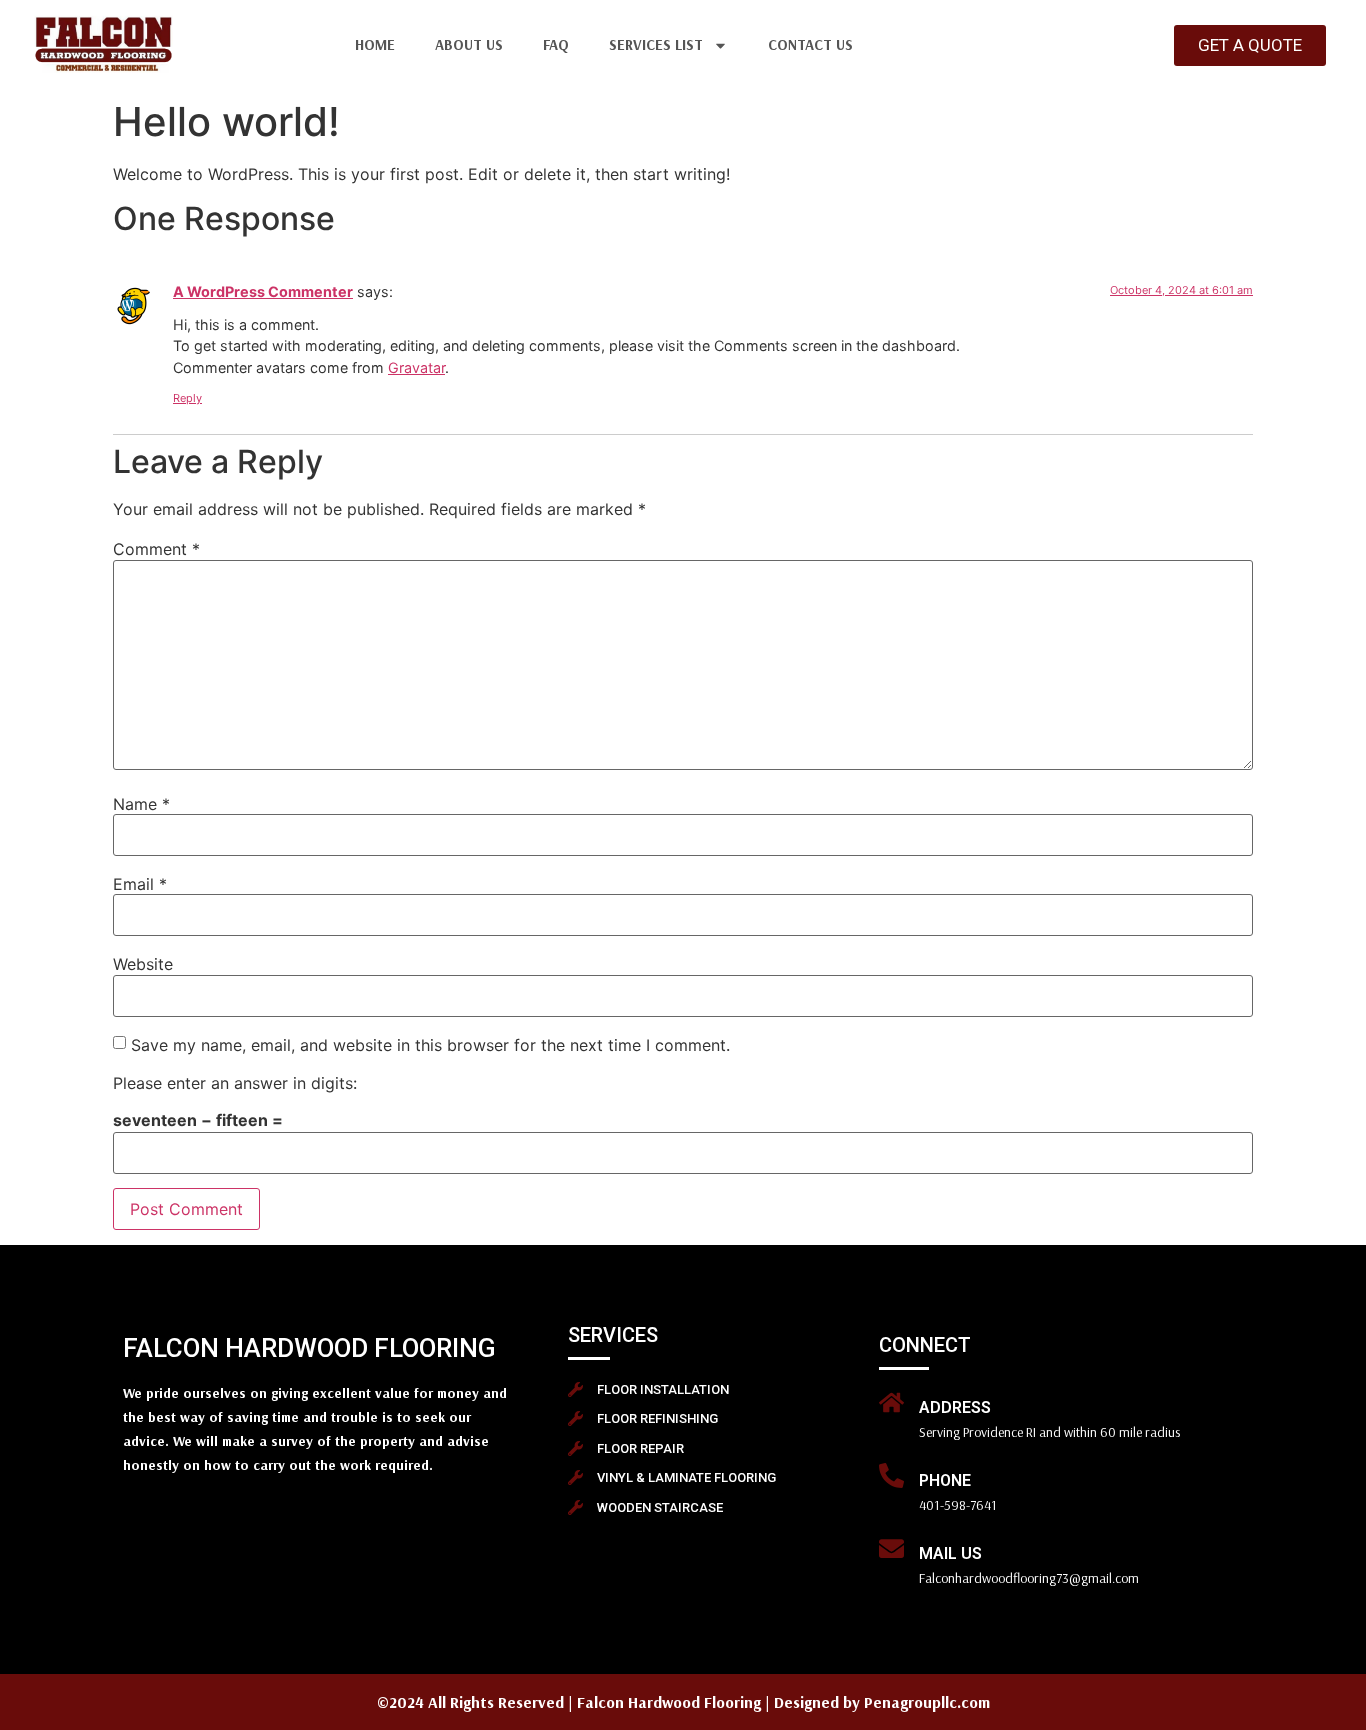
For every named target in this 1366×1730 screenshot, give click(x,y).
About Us (469, 44)
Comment (156, 549)
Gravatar (416, 367)
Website (143, 964)
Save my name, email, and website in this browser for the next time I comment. (430, 1045)
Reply (187, 398)
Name (141, 804)
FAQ (556, 44)
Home (375, 44)
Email (140, 884)
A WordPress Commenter (263, 291)
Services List (656, 44)
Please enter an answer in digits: (235, 1083)
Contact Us (810, 44)
